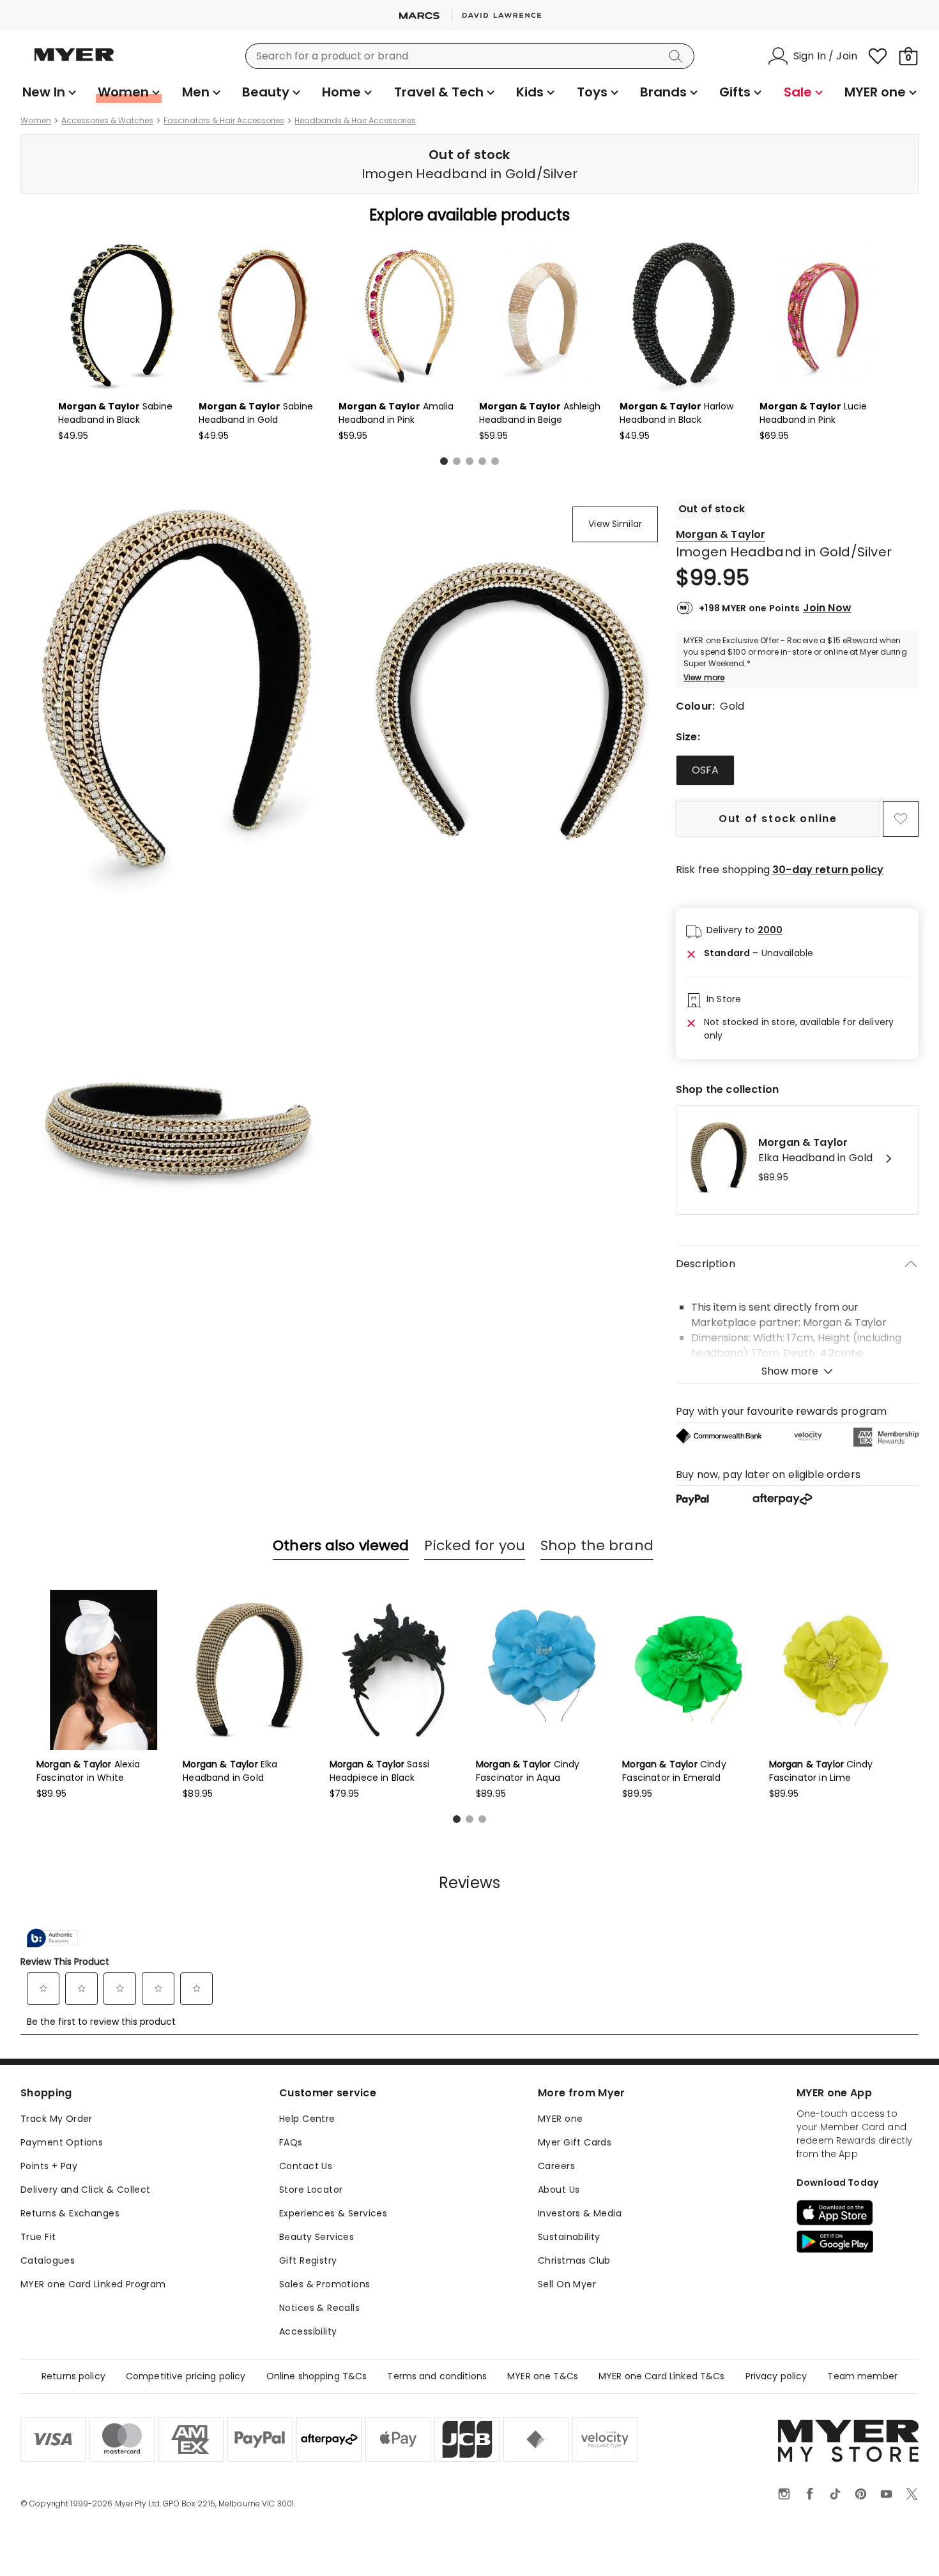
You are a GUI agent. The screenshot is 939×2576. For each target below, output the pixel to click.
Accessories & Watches (107, 121)
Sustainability (569, 2237)
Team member (862, 2376)
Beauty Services (317, 2237)
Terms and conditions (437, 2376)
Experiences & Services (333, 2213)
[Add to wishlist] (901, 819)
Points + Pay (49, 2166)
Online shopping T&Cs (317, 2376)
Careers (556, 2166)
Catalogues (48, 2260)
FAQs (291, 2142)
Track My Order (57, 2119)
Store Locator (311, 2190)
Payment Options (62, 2142)
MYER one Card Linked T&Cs (662, 2376)
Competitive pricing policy (186, 2376)
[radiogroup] (797, 770)
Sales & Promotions (325, 2284)
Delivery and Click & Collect (86, 2190)
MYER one (560, 2119)
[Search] (678, 56)
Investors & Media (580, 2213)
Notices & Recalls (319, 2308)
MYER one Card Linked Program (93, 2284)
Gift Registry (308, 2260)
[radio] (705, 770)
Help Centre (307, 2119)
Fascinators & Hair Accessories (224, 121)
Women (36, 121)
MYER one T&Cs (543, 2376)
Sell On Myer (567, 2284)
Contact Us (306, 2166)
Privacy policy (776, 2376)
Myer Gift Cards (575, 2142)
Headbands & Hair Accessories (355, 121)
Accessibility (308, 2331)
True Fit (38, 2237)
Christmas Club (574, 2260)
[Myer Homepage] (74, 62)
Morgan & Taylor (721, 534)
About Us (559, 2190)
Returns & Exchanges (70, 2213)
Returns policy (73, 2376)
